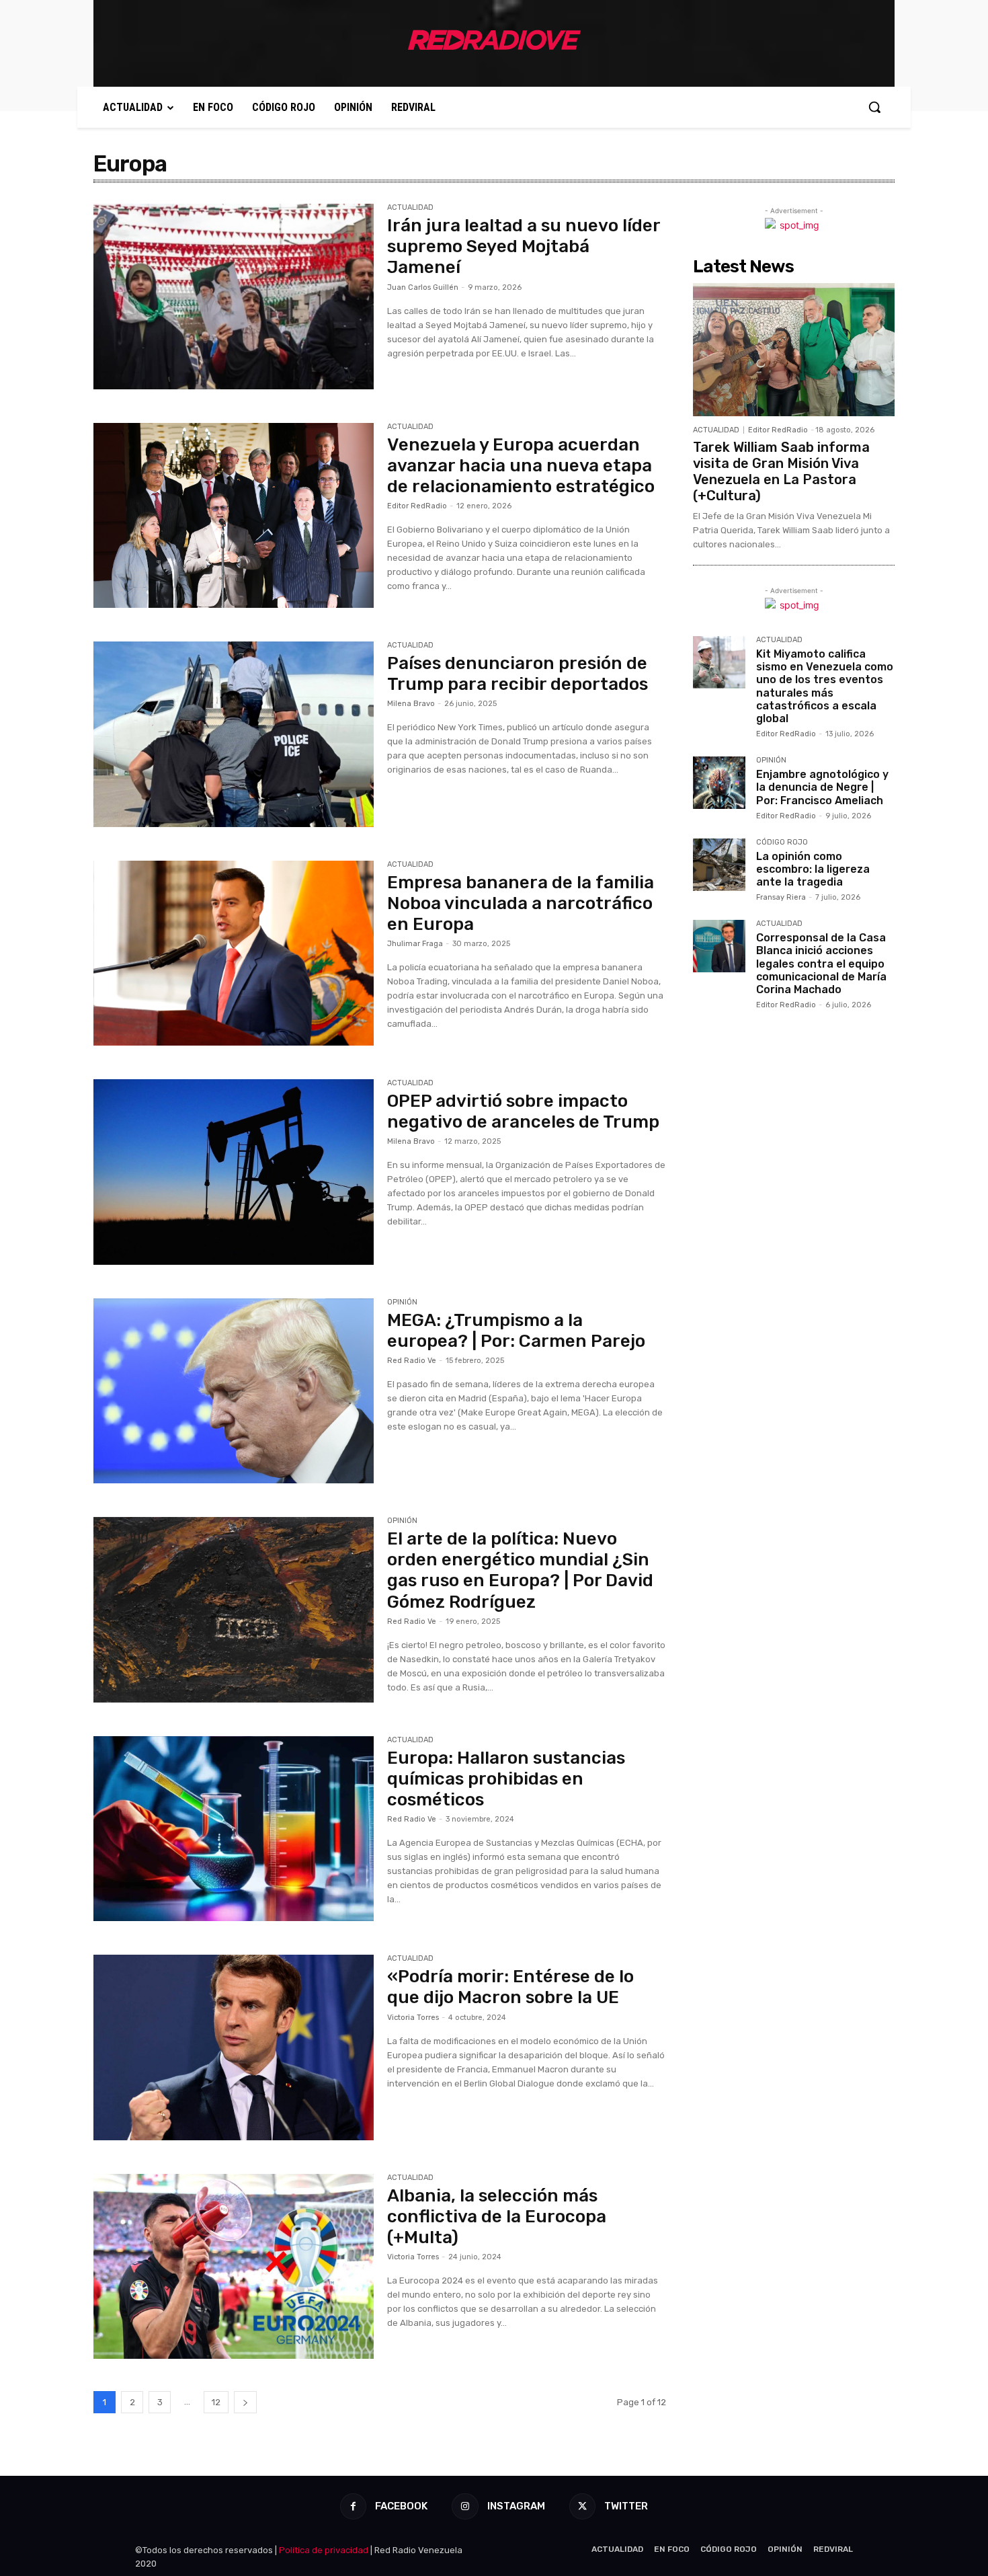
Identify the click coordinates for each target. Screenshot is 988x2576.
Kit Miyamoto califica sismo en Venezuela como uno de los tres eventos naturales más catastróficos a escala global (825, 686)
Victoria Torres (413, 2018)
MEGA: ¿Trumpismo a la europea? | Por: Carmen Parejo (516, 1331)
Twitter (626, 2506)
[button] (874, 107)
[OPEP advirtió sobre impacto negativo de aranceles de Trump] (234, 1172)
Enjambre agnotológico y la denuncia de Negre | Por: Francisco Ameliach (822, 787)
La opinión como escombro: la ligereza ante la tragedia (813, 869)
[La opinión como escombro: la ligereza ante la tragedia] (719, 865)
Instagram (516, 2506)
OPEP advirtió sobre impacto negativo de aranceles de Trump (523, 1111)
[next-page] (245, 2402)
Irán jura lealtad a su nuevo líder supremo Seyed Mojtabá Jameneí (524, 246)
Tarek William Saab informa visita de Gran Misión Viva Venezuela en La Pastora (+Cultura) (781, 471)
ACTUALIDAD (410, 208)
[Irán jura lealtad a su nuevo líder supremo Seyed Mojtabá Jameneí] (234, 297)
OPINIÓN (402, 1302)
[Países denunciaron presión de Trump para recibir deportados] (234, 734)
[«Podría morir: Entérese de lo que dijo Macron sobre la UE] (234, 2047)
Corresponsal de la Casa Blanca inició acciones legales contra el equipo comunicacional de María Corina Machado (821, 964)
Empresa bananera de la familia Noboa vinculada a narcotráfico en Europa (521, 903)
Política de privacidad (324, 2550)
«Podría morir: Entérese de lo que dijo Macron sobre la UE (510, 1987)
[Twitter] (582, 2506)
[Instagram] (465, 2506)
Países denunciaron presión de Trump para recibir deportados (518, 674)
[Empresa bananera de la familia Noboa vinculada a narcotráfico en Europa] (234, 953)
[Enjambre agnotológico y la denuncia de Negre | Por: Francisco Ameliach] (719, 783)
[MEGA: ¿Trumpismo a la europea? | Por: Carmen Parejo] (234, 1391)
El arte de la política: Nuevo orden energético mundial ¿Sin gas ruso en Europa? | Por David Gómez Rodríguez (520, 1570)
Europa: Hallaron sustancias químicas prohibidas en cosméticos (506, 1779)
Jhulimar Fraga (415, 944)
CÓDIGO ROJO (782, 843)
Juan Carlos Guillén (423, 287)
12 (216, 2402)
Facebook (401, 2506)
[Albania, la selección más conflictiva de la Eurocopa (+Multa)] (234, 2267)
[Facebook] (353, 2506)
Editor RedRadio (417, 506)
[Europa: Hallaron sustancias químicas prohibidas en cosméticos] (234, 1829)
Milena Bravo (411, 704)
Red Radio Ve (412, 1361)
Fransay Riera (781, 897)
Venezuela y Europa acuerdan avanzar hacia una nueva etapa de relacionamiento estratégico (521, 466)
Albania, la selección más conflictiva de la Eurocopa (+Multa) (497, 2217)
